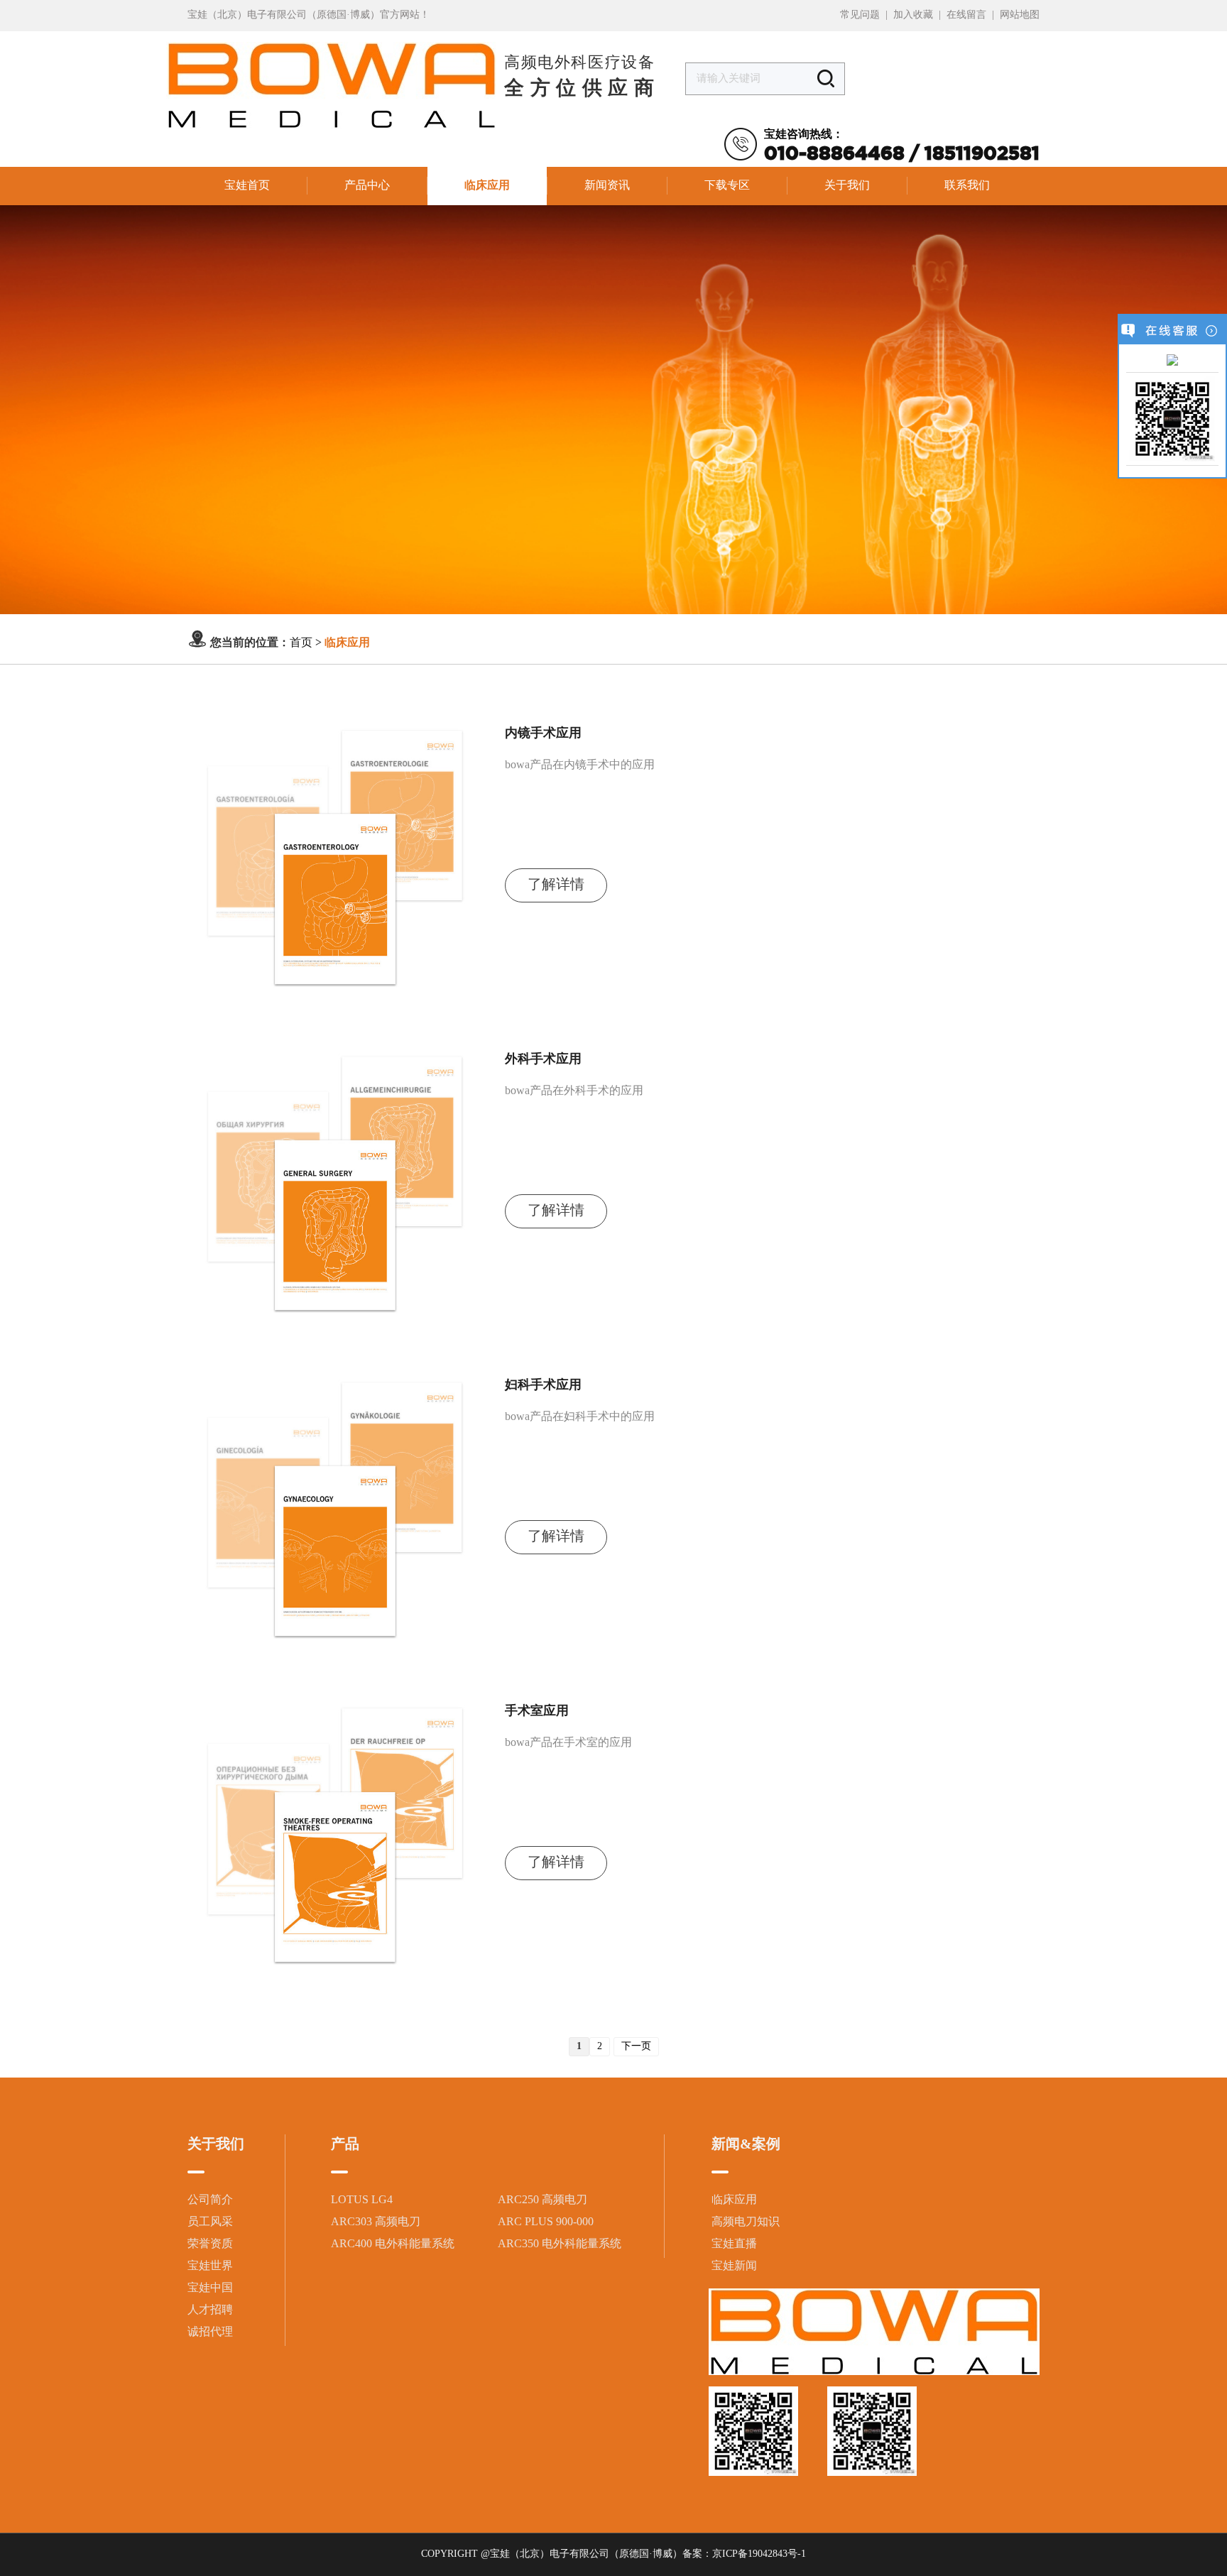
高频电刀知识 (746, 2222)
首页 (301, 643)
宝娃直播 (734, 2244)
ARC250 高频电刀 (542, 2200)
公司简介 (210, 2200)
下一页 (636, 2047)
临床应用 (487, 186)
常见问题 (860, 15)
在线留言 (966, 15)
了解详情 (556, 885)
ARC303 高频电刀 (376, 2222)
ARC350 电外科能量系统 (560, 2244)
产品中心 (367, 186)
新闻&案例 (746, 2145)
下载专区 (727, 186)
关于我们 (847, 186)
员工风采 (210, 2222)
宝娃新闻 (734, 2266)
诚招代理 (210, 2332)
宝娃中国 (210, 2288)
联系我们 (967, 186)
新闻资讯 (607, 186)
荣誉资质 (210, 2244)
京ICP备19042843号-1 (759, 2554)
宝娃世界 (210, 2266)
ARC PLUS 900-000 (546, 2222)
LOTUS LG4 (362, 2200)
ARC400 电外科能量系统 (393, 2244)
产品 (345, 2145)
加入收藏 (913, 15)
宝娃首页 (247, 186)
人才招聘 (210, 2310)
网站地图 (1020, 15)
